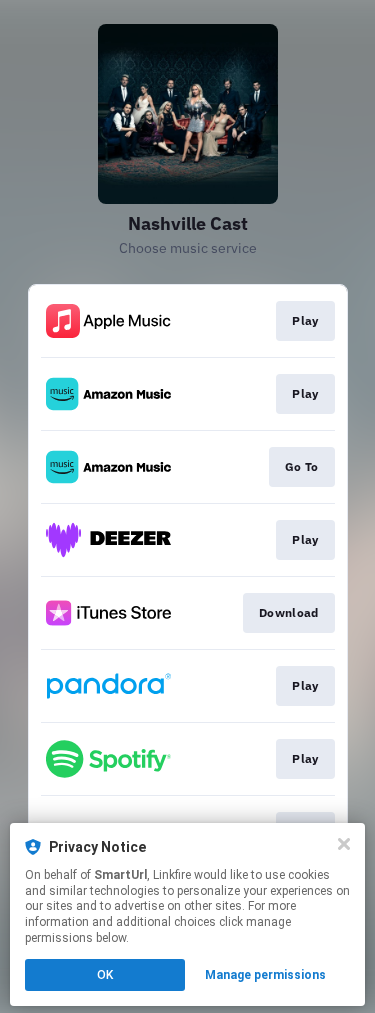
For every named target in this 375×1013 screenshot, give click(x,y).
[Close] (344, 844)
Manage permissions (265, 975)
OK (105, 975)
